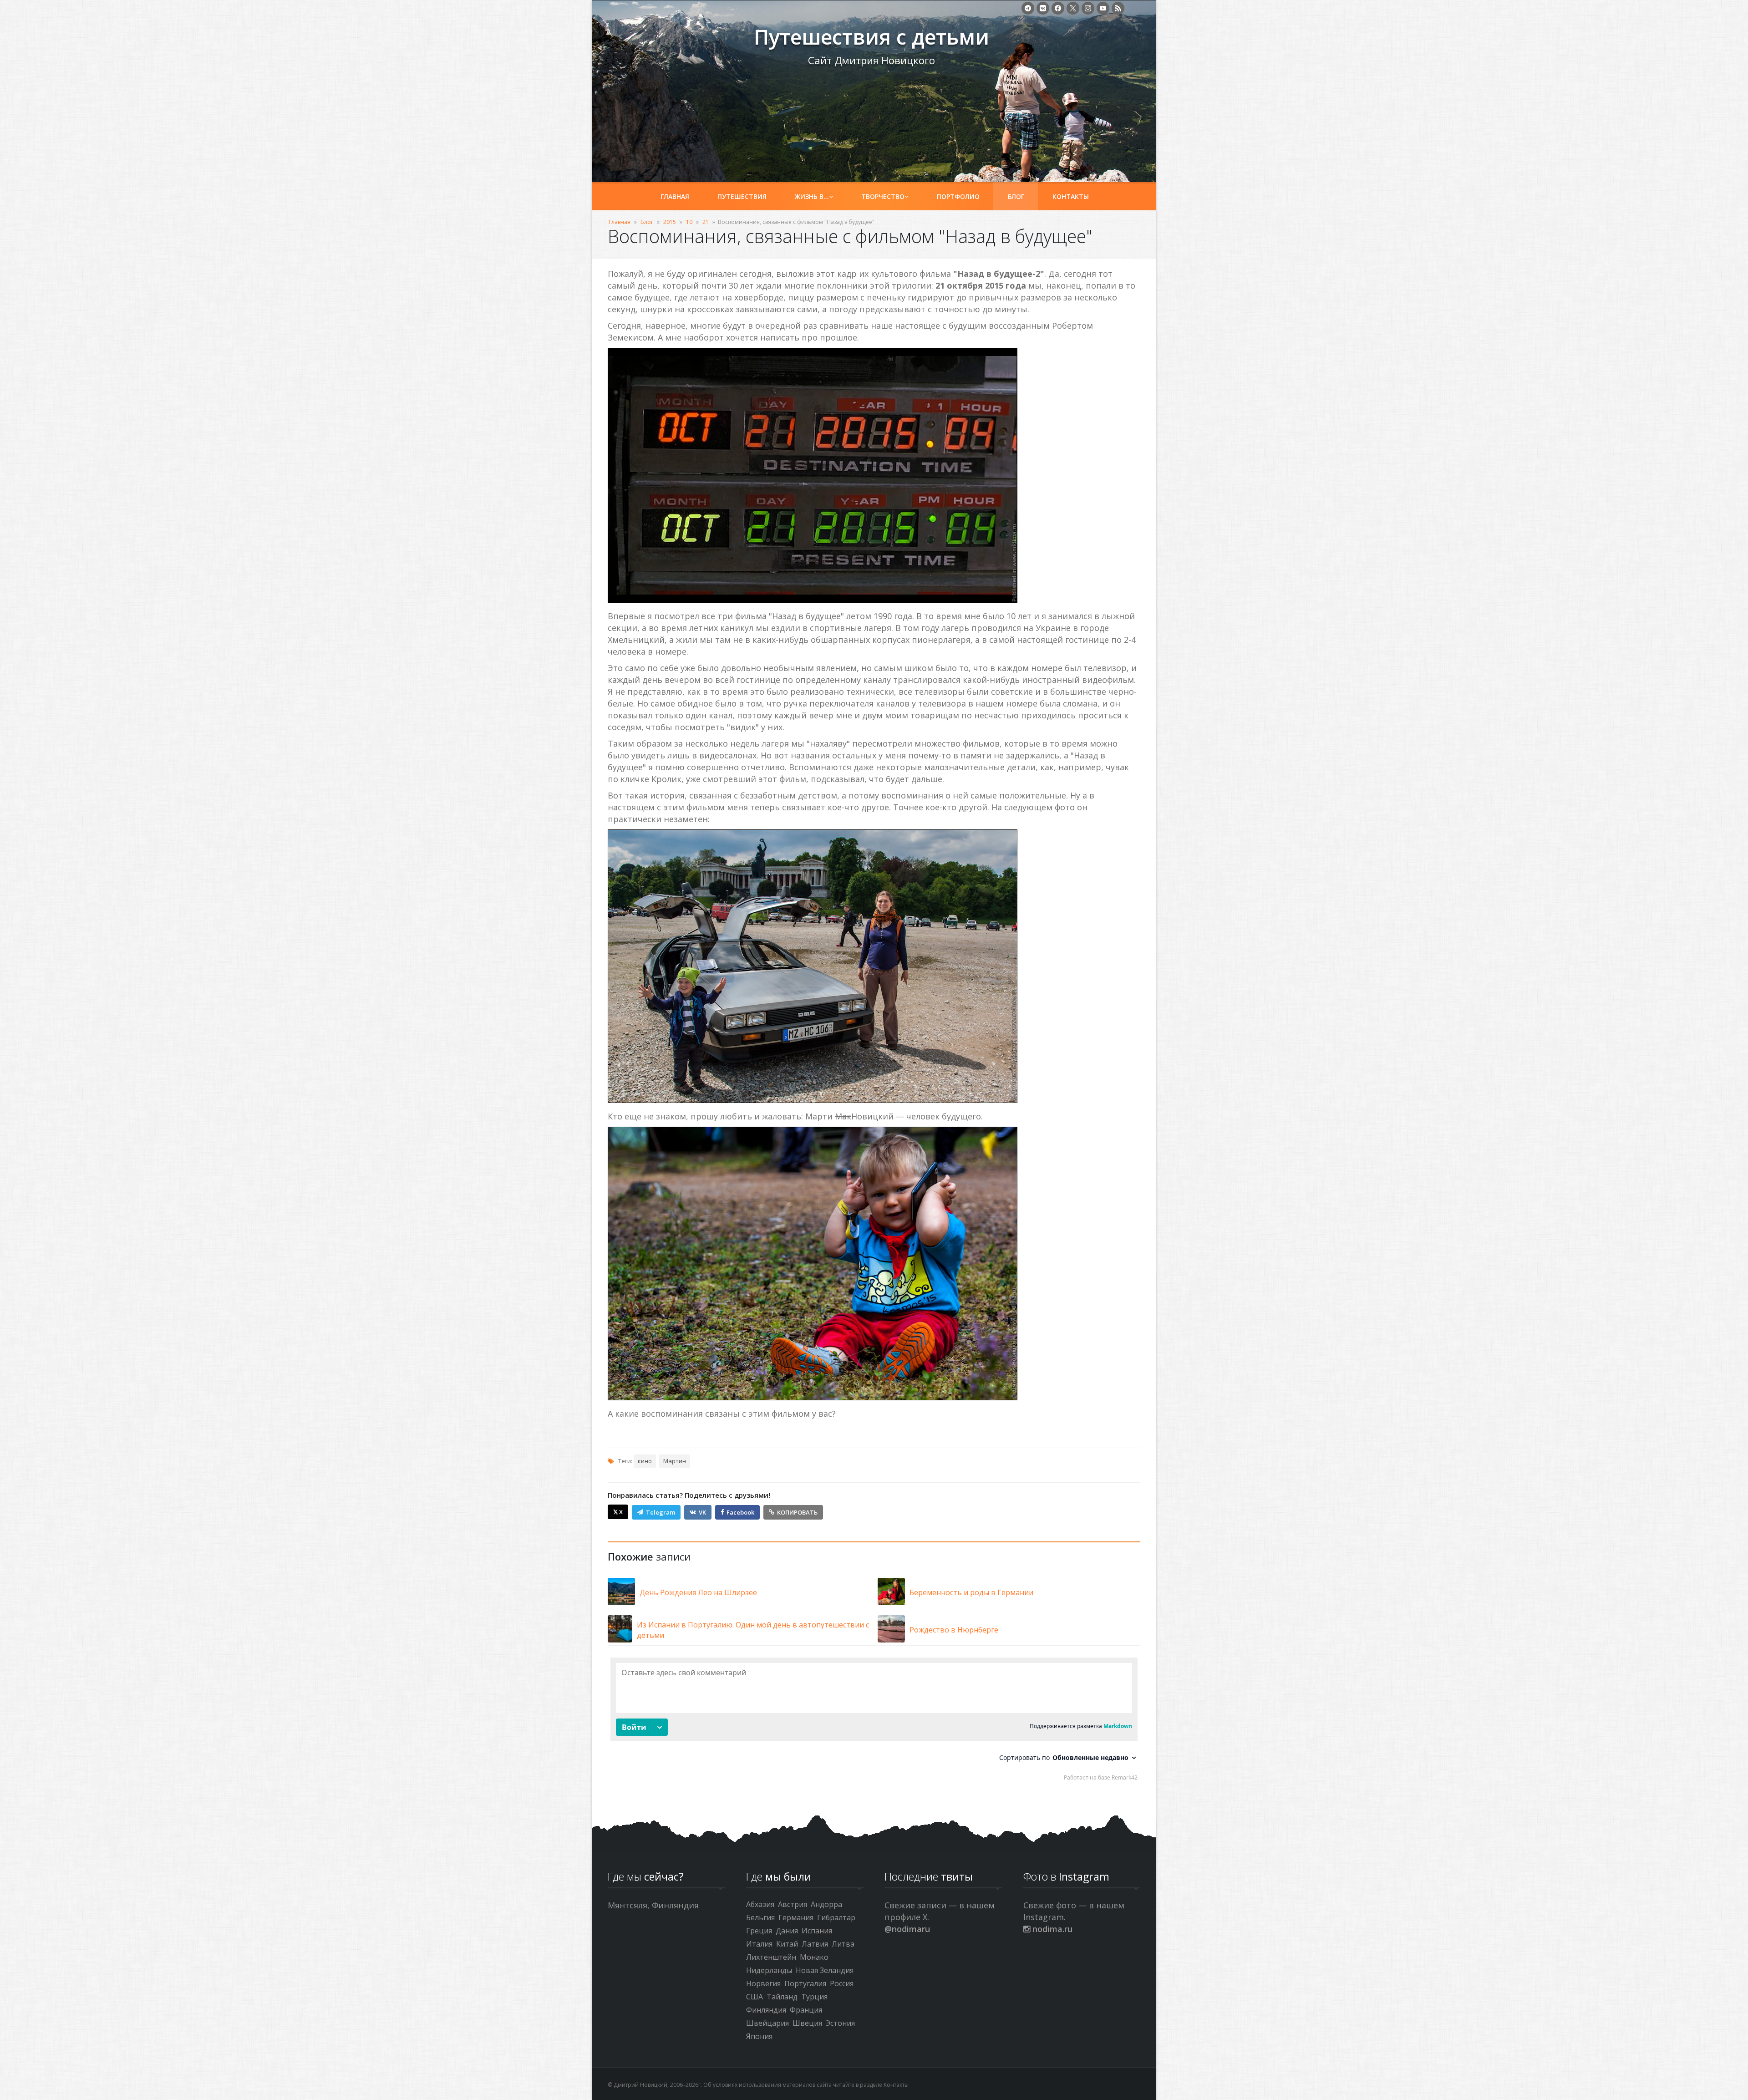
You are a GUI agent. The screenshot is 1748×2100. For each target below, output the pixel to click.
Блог (1016, 196)
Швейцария (767, 2023)
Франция (806, 2010)
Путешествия (742, 196)
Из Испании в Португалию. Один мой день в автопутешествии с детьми (753, 1630)
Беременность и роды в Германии (971, 1592)
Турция (814, 1997)
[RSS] (1118, 8)
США (755, 1997)
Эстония (840, 2023)
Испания (817, 1931)
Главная (675, 196)
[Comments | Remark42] (874, 1721)
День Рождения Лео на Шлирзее (698, 1592)
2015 (670, 222)
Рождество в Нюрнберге (954, 1630)
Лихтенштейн (771, 1957)
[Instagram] (1088, 8)
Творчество (883, 196)
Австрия (793, 1904)
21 (706, 222)
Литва (843, 1944)
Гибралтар (836, 1917)
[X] (1073, 8)
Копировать (797, 1512)
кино (645, 1461)
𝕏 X (618, 1512)
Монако (814, 1957)
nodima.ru (1051, 1929)
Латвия (815, 1944)
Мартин (675, 1461)
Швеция (807, 2023)
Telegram (661, 1512)
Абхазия (760, 1904)
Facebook (740, 1512)
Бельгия (760, 1917)
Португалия (805, 1983)
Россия (842, 1983)
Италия (759, 1944)
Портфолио (958, 196)
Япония (759, 2036)
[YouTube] (1103, 8)
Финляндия (766, 2010)
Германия (796, 1917)
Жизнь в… (812, 196)
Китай (787, 1944)
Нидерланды (769, 1970)
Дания (787, 1931)
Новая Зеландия (825, 1970)
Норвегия (763, 1983)
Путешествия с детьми (674, 41)
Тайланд (782, 1997)
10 (689, 222)
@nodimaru (907, 1929)
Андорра (826, 1904)
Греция (759, 1931)
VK (702, 1512)
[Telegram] (1028, 8)
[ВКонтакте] (1043, 8)
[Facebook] (1058, 8)
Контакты (1071, 196)
